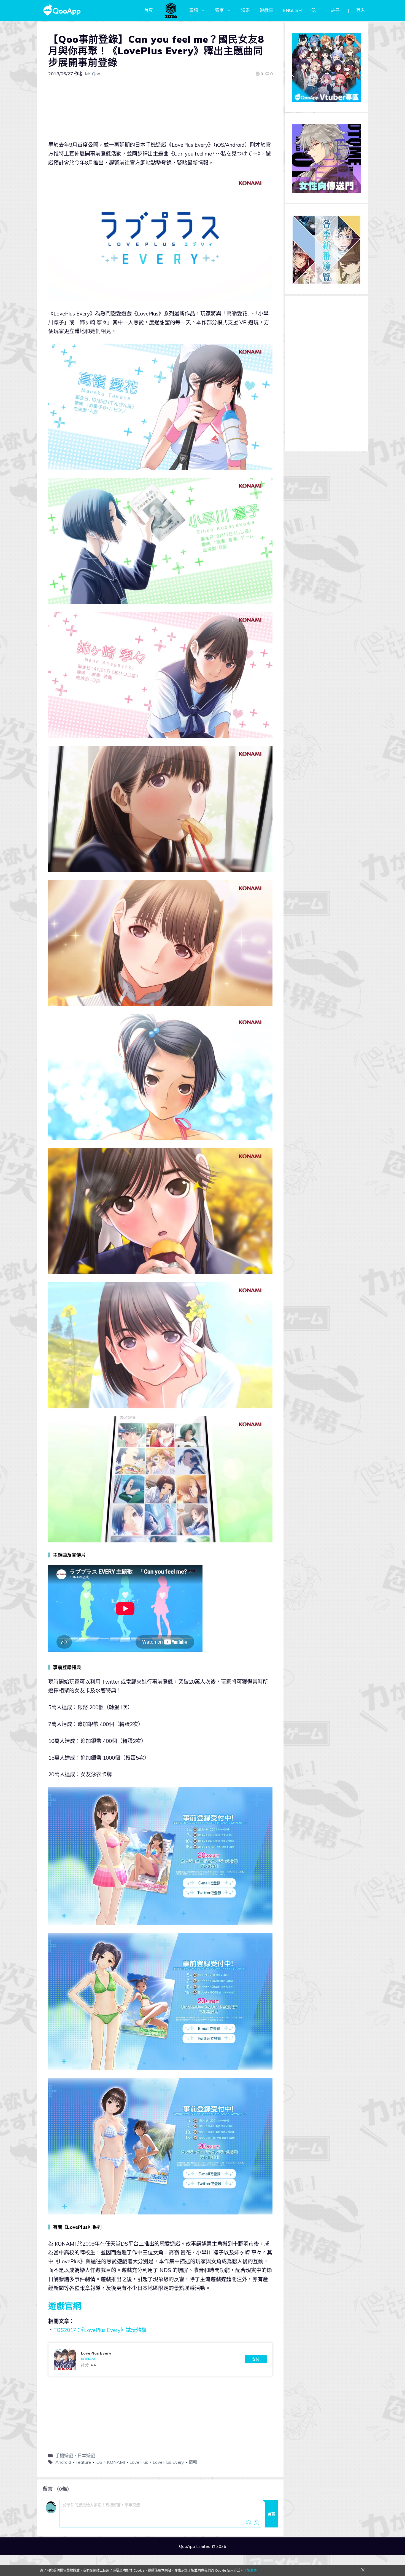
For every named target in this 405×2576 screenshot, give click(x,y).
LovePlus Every (168, 2462)
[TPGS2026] (171, 10)
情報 (193, 2462)
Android (63, 2462)
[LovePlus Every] (160, 2359)
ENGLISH (292, 10)
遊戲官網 (65, 2306)
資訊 (194, 10)
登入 (361, 10)
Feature (83, 2462)
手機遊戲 (64, 2455)
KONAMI (116, 2462)
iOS (99, 2462)
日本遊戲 (86, 2455)
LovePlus (139, 2462)
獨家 (220, 10)
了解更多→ (252, 2570)
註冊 (335, 10)
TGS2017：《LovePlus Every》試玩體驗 (100, 2330)
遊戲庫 (266, 10)
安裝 (256, 2359)
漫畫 (245, 10)
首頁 (148, 10)
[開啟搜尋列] (314, 10)
